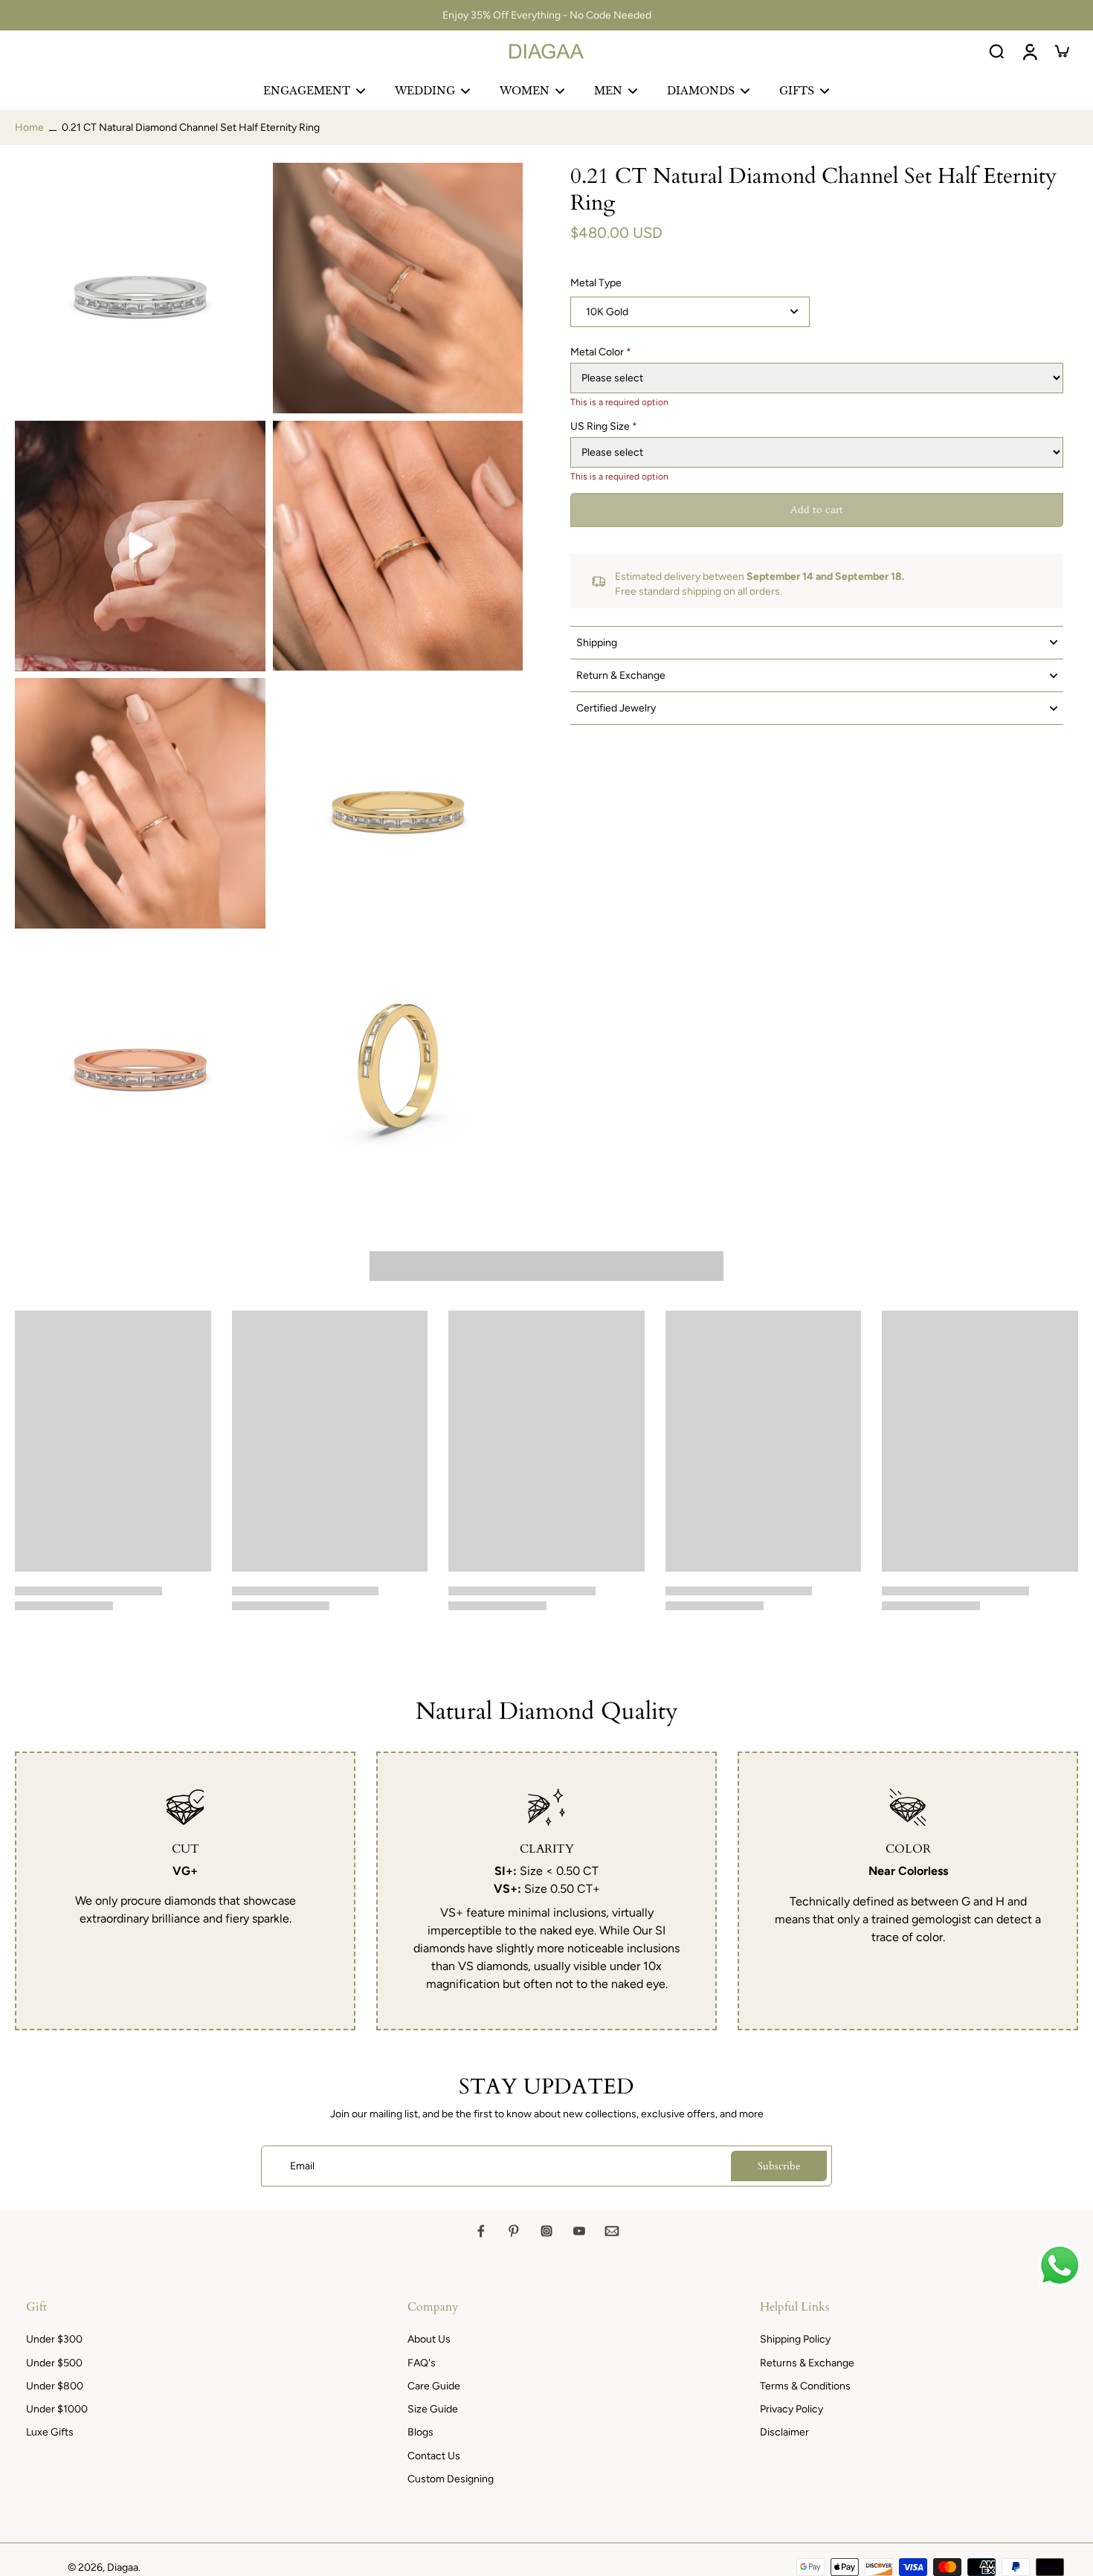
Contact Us (434, 2456)
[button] (817, 510)
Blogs (420, 2432)
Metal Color (601, 352)
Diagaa (123, 2567)
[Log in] (1029, 51)
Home (29, 127)
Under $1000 (57, 2409)
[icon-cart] (1062, 51)
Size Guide (433, 2409)
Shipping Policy (795, 2339)
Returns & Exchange (807, 2363)
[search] (996, 51)
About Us (429, 2339)
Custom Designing (451, 2479)
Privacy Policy (791, 2409)
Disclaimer (784, 2432)
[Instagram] (546, 2231)
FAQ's (422, 2363)
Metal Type (596, 283)
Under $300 (54, 2339)
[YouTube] (579, 2231)
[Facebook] (481, 2231)
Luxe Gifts (50, 2432)
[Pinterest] (514, 2231)
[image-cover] (140, 546)
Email (302, 2166)
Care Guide (434, 2386)
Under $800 (55, 2386)
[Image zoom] (140, 288)
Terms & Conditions (805, 2386)
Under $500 (54, 2363)
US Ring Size (604, 426)
